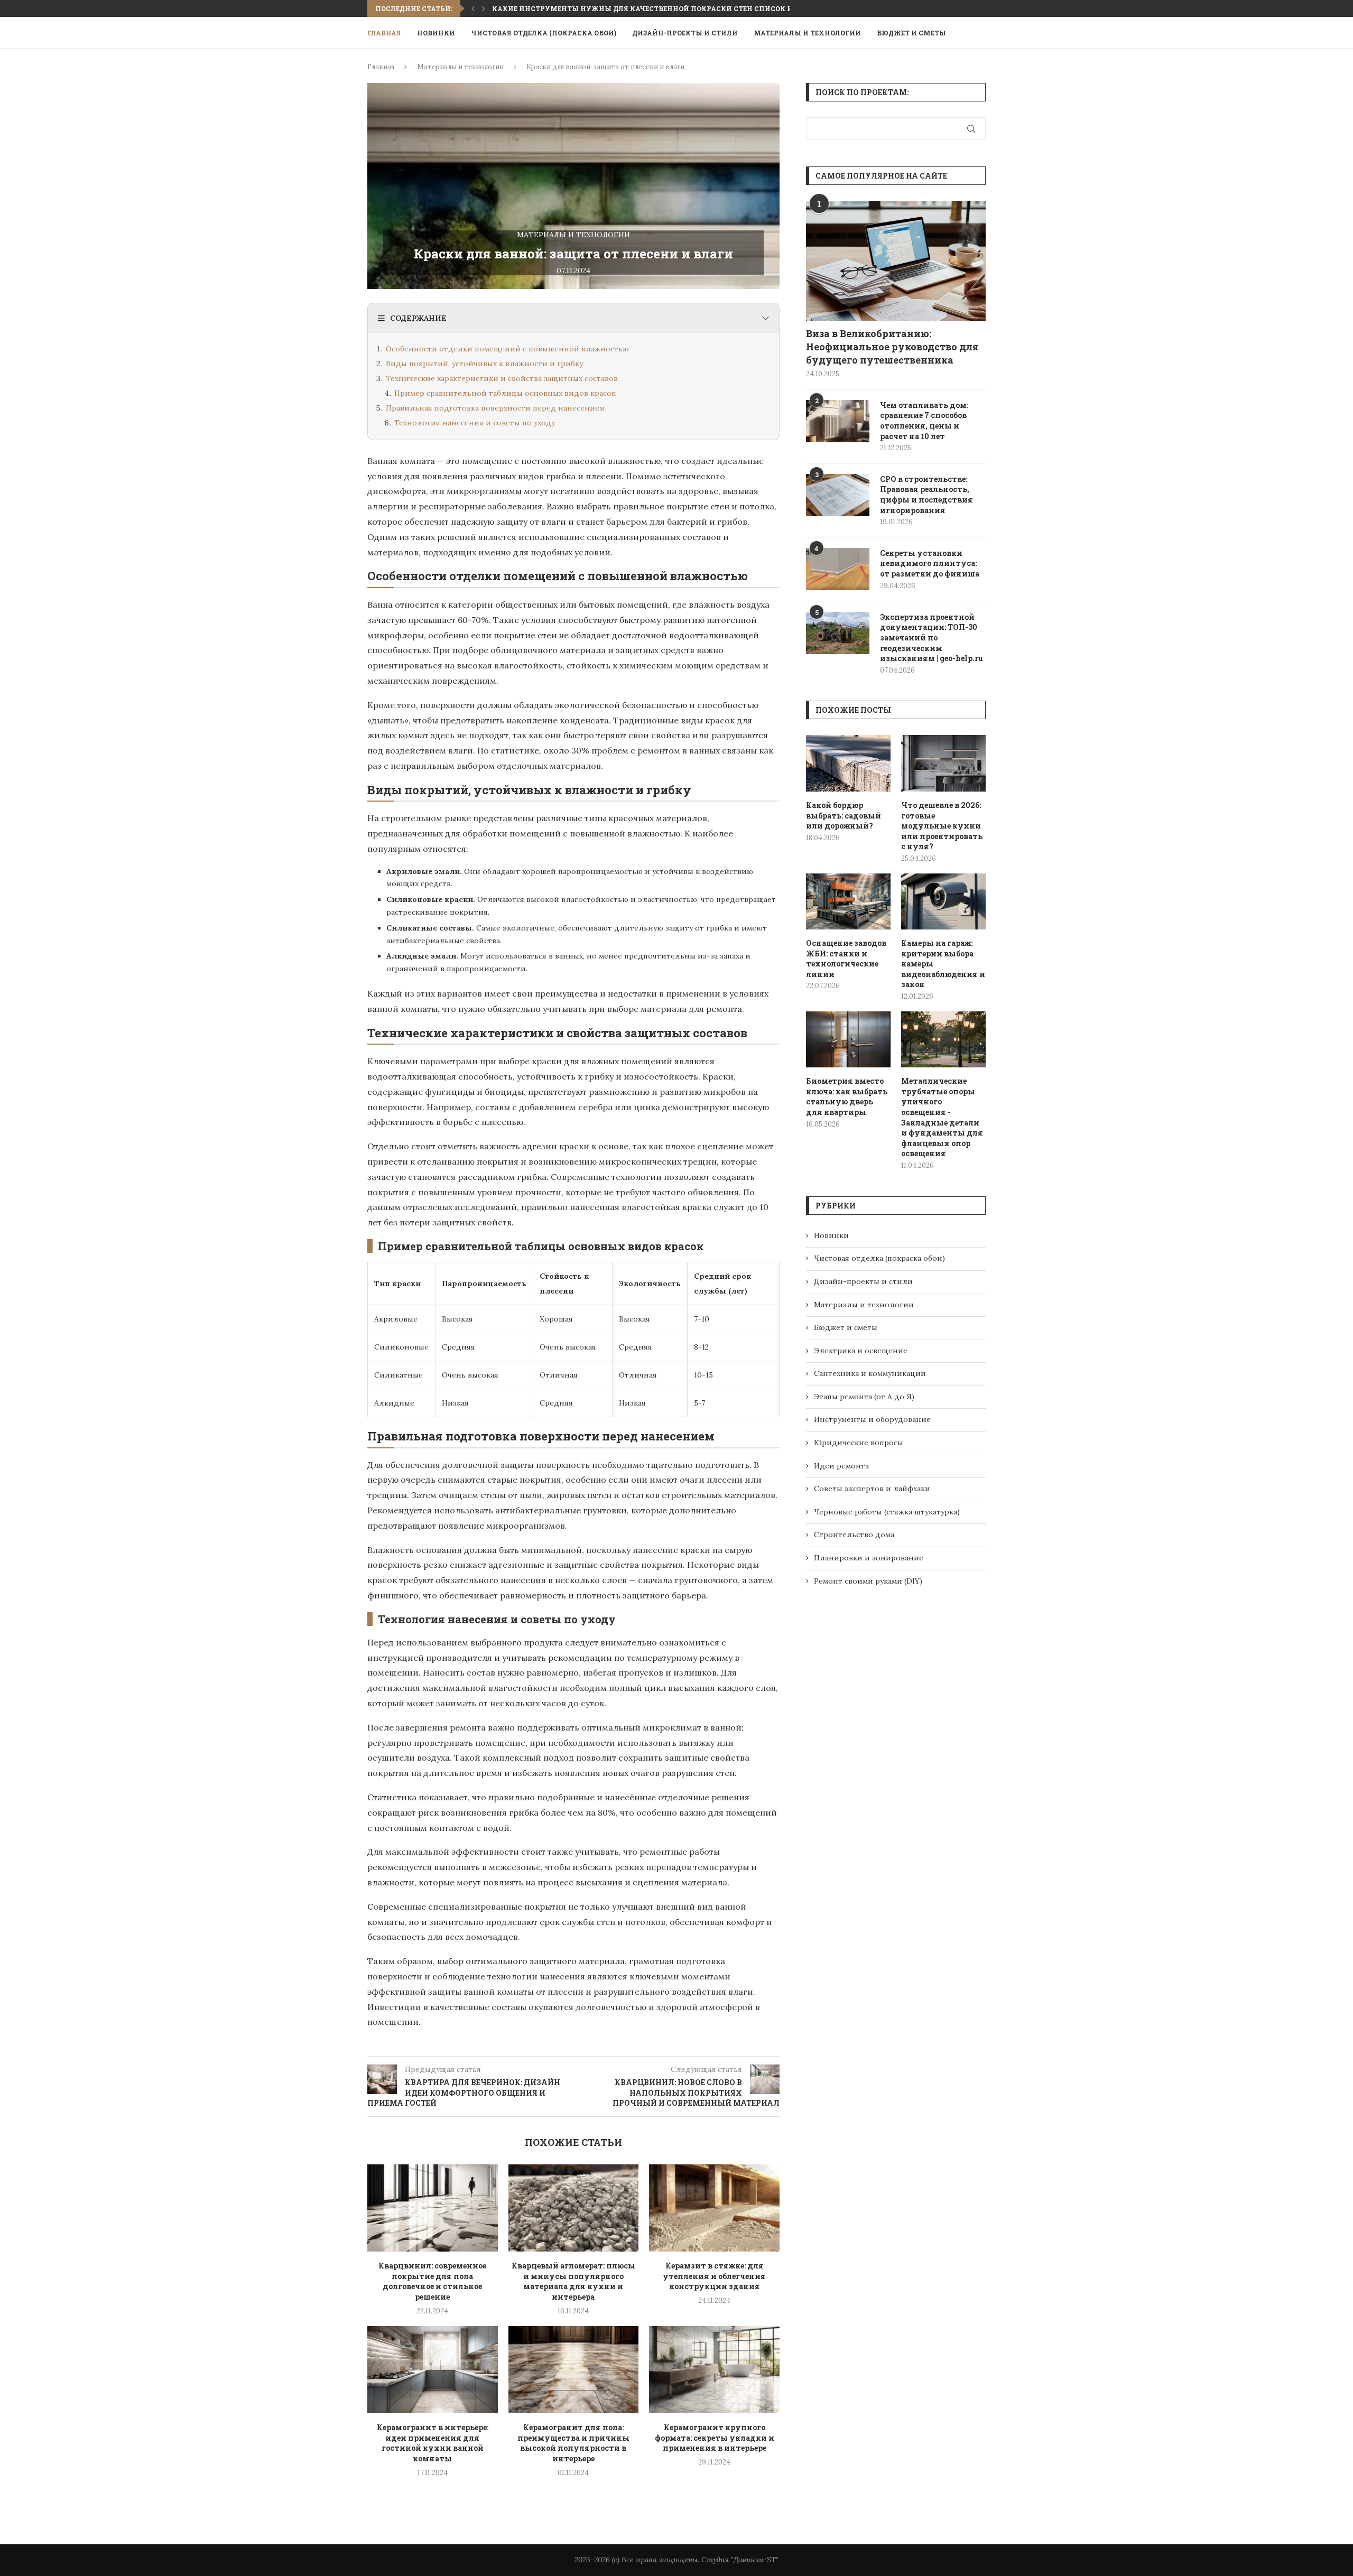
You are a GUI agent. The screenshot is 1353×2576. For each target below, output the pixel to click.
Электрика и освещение (861, 1351)
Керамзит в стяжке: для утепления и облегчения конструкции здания (714, 2276)
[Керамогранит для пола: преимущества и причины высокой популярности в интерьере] (574, 2369)
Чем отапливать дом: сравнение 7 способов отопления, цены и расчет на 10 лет (924, 421)
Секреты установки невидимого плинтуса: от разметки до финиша (930, 563)
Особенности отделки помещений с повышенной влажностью (507, 349)
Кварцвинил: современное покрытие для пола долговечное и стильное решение (432, 2281)
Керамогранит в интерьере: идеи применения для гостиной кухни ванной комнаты (433, 2443)
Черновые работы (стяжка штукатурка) (887, 1512)
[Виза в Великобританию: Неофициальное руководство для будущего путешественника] (896, 261)
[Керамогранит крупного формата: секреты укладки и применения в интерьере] (714, 2369)
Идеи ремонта (841, 1466)
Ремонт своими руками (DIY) (868, 1581)
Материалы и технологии (807, 33)
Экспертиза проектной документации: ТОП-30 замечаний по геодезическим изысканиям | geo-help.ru (932, 638)
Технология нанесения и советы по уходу (475, 423)
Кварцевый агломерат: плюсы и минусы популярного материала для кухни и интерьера (573, 2281)
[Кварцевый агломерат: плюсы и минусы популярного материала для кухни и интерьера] (574, 2208)
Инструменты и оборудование (872, 1419)
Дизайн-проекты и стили (685, 33)
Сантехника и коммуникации (870, 1373)
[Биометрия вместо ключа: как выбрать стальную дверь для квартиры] (848, 1040)
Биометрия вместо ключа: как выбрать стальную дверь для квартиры (847, 1096)
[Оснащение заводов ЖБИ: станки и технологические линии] (848, 902)
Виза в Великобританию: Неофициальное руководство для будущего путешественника (892, 347)
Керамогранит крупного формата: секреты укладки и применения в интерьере (715, 2438)
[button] (473, 8)
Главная (384, 33)
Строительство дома (854, 1535)
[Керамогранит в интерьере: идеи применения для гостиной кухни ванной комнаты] (433, 2369)
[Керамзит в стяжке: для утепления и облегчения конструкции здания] (714, 2208)
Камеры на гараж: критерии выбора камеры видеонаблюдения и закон (943, 964)
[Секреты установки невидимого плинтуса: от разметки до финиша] (838, 569)
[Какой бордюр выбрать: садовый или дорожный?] (848, 763)
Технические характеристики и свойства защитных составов (502, 378)
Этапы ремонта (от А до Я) (864, 1397)
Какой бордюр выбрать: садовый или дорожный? (844, 815)
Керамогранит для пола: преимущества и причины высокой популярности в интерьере (573, 2443)
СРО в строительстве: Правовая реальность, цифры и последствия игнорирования (926, 495)
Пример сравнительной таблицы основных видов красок (505, 393)
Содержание (418, 318)
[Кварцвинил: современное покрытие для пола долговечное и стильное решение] (433, 2208)
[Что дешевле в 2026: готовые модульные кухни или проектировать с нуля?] (943, 763)
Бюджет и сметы (911, 33)
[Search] (980, 33)
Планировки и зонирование (869, 1558)
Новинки (436, 33)
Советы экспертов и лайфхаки (872, 1489)
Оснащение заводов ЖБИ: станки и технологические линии (846, 959)
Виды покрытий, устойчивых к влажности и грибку (484, 364)
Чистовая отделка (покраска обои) (544, 33)
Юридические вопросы (859, 1443)
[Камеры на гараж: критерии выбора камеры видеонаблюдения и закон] (943, 902)
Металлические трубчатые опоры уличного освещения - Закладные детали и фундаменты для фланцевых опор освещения (942, 1117)
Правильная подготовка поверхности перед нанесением (495, 408)
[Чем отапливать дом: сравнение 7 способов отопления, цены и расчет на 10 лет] (838, 421)
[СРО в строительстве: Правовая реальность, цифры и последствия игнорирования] (838, 495)
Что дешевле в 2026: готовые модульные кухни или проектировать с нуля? (942, 826)
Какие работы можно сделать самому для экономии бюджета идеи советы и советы (669, 8)
